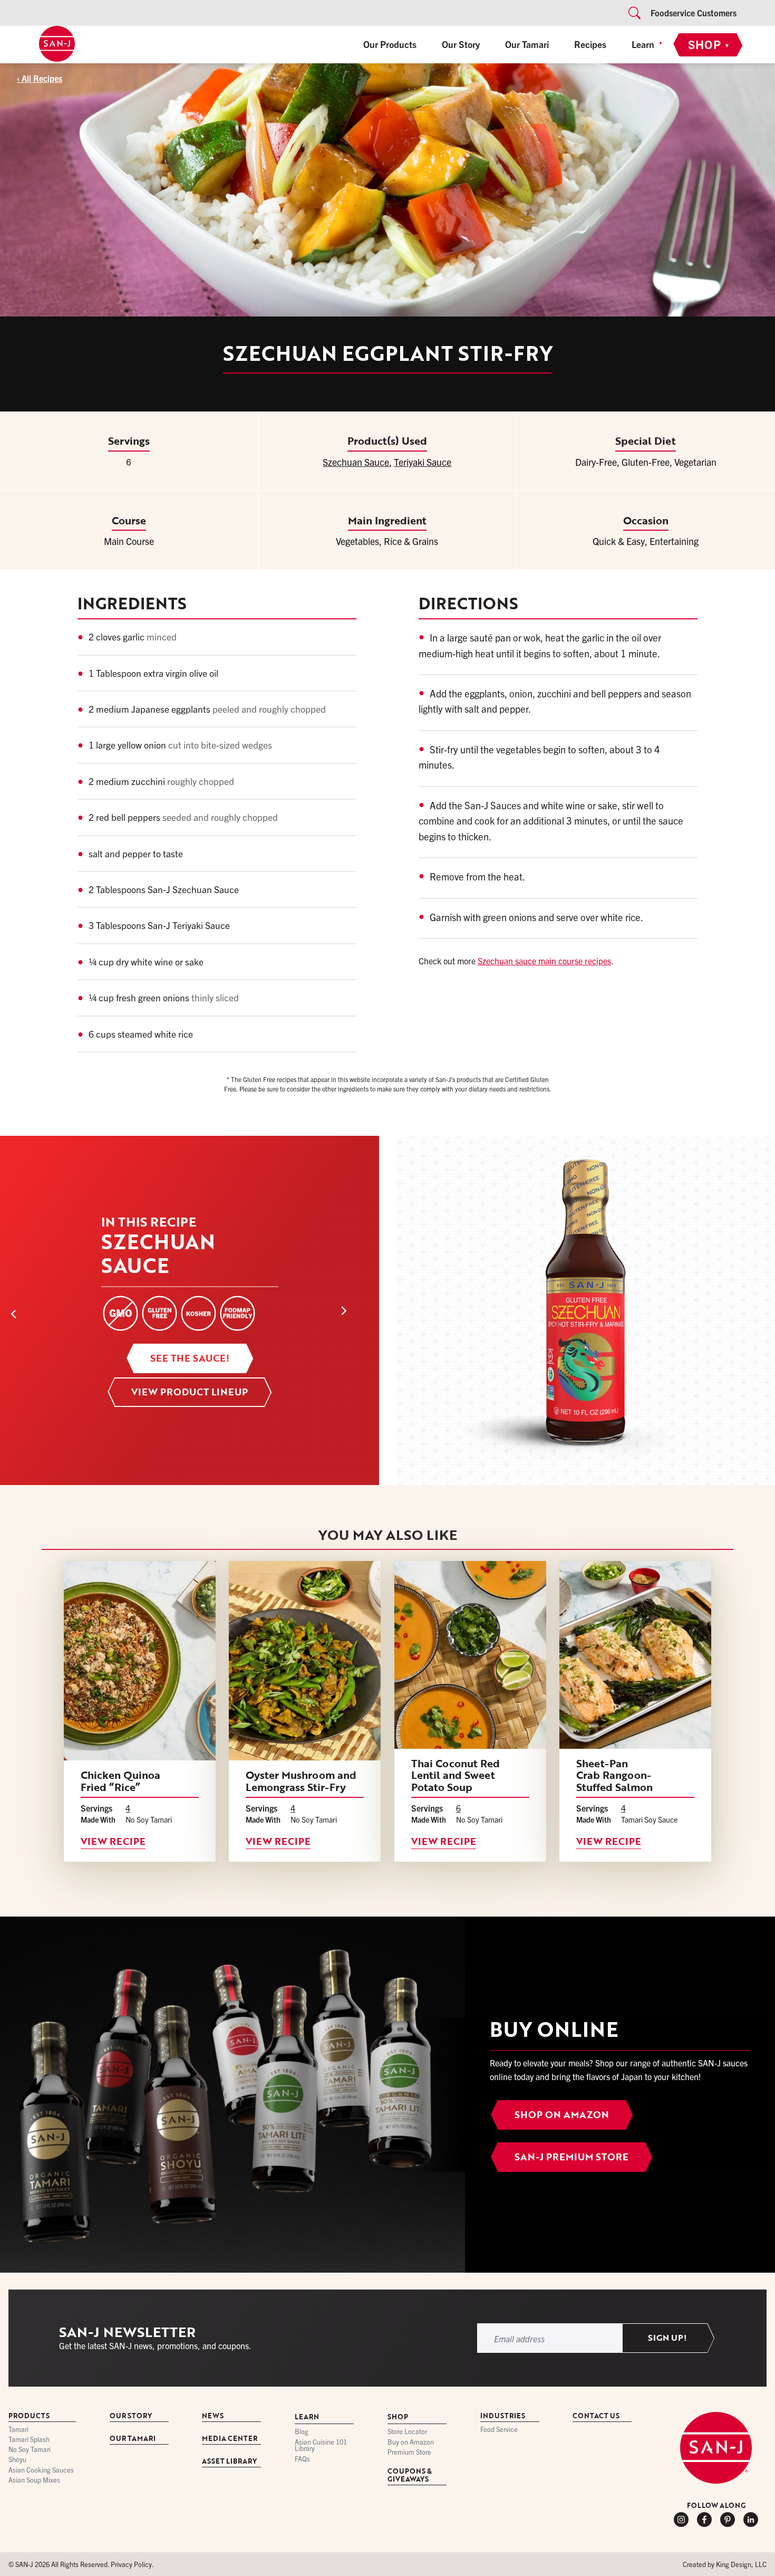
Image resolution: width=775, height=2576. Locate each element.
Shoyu (17, 2460)
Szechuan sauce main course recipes (544, 961)
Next (355, 1310)
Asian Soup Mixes (34, 2480)
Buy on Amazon (411, 2442)
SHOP (709, 44)
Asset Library (229, 2462)
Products (29, 2416)
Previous (33, 1310)
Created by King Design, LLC (725, 2564)
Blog (302, 2432)
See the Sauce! (190, 1358)
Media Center (230, 2439)
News (213, 2416)
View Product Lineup (190, 1392)
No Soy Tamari (30, 2450)
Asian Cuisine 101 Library (321, 2446)
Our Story (461, 44)
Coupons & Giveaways (410, 2476)
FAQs (302, 2459)
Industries (503, 2416)
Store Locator (407, 2432)
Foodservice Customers (694, 13)
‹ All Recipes (40, 78)
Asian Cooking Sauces (41, 2470)
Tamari (18, 2430)
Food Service (499, 2430)
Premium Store (409, 2452)
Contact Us (596, 2416)
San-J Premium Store (571, 2157)
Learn (643, 44)
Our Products (390, 44)
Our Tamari (527, 44)
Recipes (590, 44)
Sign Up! (667, 2338)
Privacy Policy (131, 2564)
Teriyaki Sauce (423, 462)
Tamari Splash (29, 2440)
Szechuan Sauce (356, 462)
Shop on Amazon (562, 2114)
